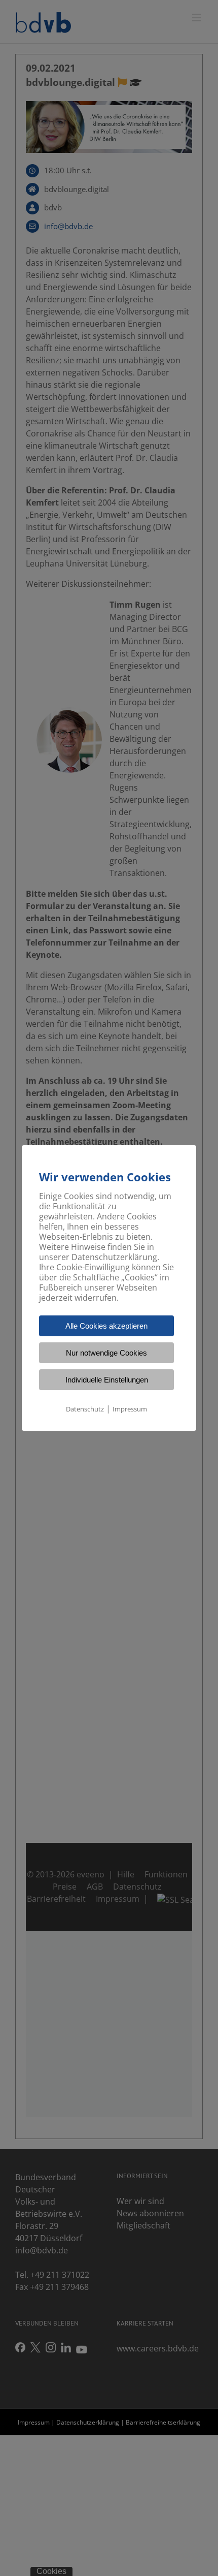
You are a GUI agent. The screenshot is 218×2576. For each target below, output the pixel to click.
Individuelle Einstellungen (107, 1380)
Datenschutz (85, 1409)
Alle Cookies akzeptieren (106, 1326)
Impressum (130, 1409)
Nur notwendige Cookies (106, 1353)
